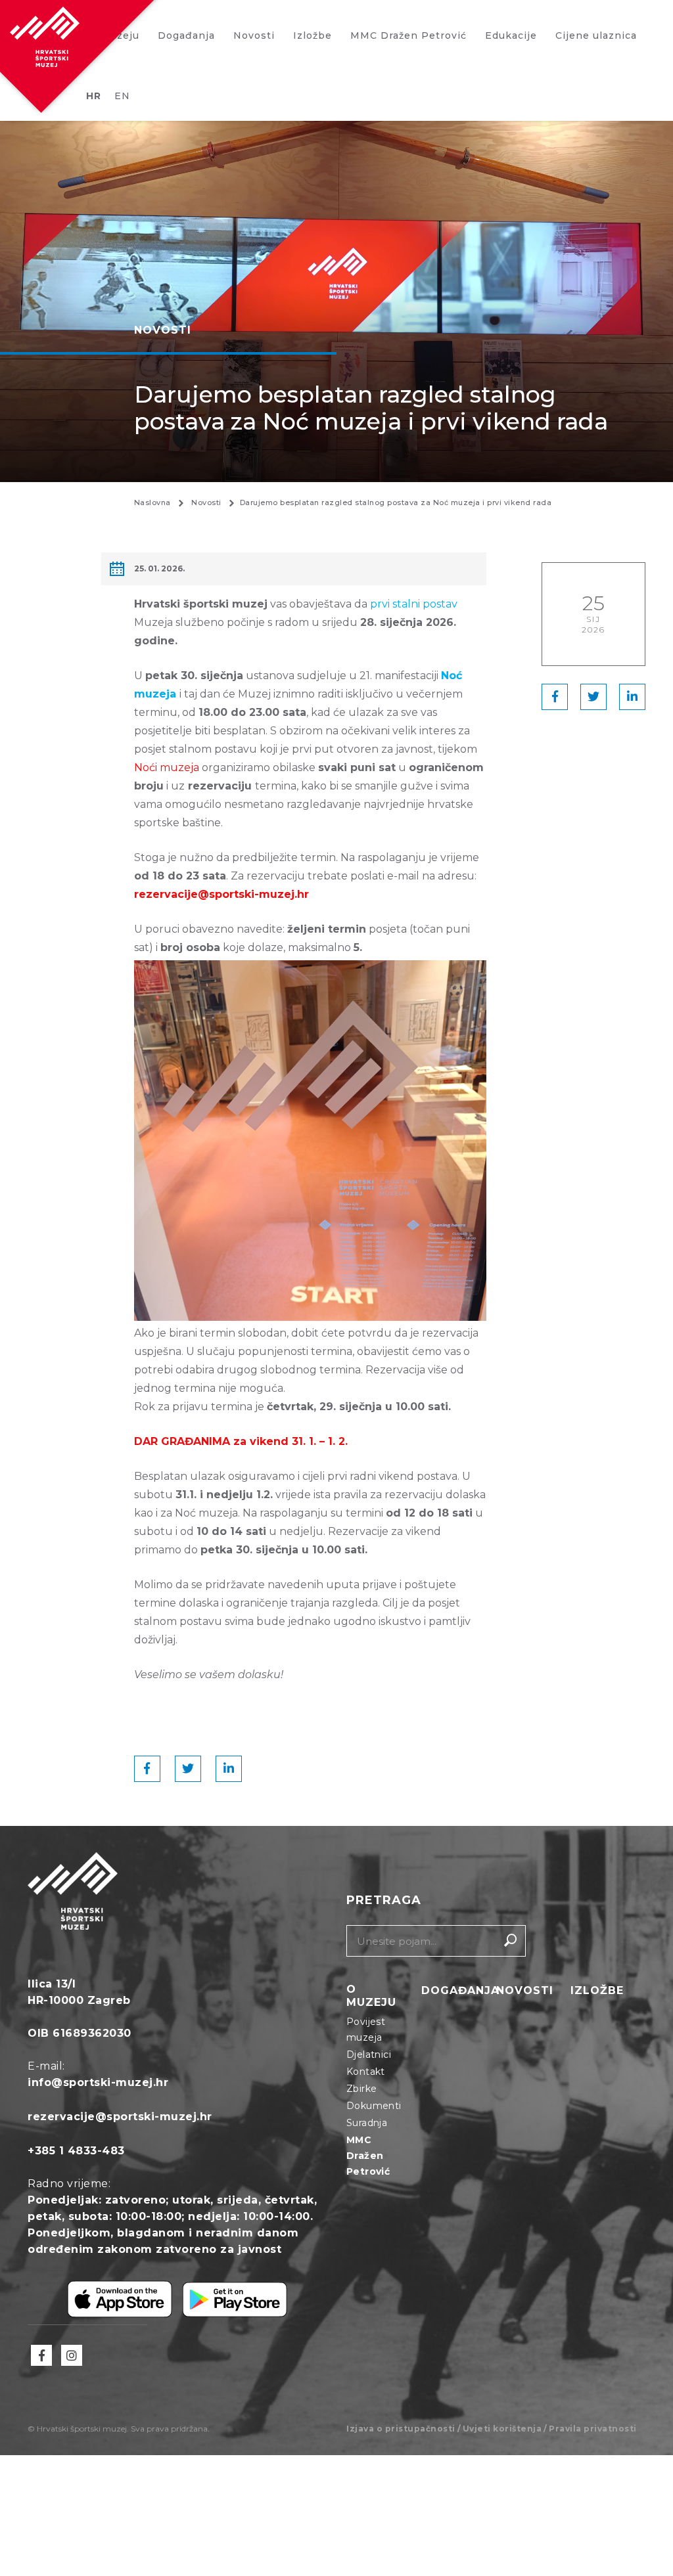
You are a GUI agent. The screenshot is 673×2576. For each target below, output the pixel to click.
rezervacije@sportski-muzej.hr (120, 2117)
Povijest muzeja (366, 2030)
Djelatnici (369, 2054)
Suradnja (367, 2123)
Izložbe (313, 35)
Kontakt (366, 2072)
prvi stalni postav (414, 604)
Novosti (254, 35)
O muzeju (371, 1996)
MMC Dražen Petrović (408, 35)
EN (122, 96)
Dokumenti (374, 2106)
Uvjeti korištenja (502, 2429)
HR (94, 96)
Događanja (186, 35)
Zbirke (361, 2089)
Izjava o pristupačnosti (401, 2429)
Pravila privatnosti (593, 2429)
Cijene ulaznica (596, 35)
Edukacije (511, 35)
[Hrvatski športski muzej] (45, 37)
